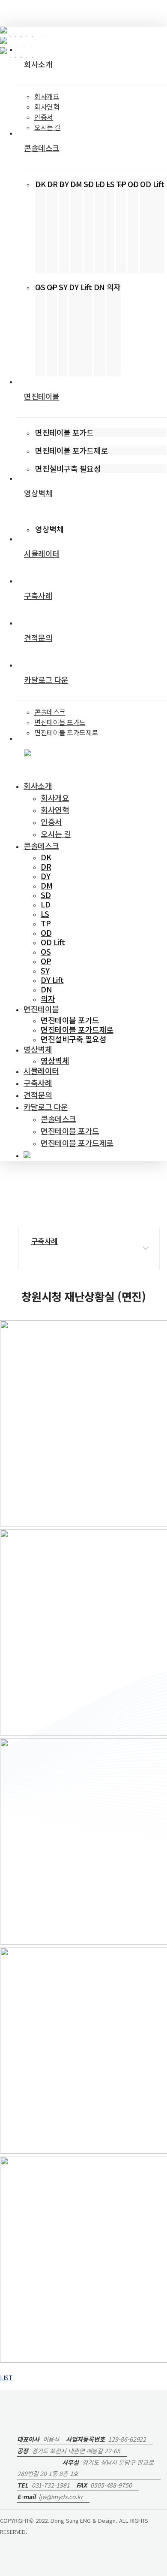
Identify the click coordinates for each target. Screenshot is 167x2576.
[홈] (33, 1215)
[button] (6, 2378)
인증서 (51, 822)
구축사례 (38, 1083)
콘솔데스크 (41, 846)
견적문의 (38, 1095)
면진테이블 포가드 (70, 1131)
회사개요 (55, 798)
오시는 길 (56, 834)
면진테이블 (41, 1009)
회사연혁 (55, 810)
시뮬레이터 (41, 1071)
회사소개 (38, 786)
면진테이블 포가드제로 (77, 1143)
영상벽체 (38, 1049)
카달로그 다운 (46, 1107)
